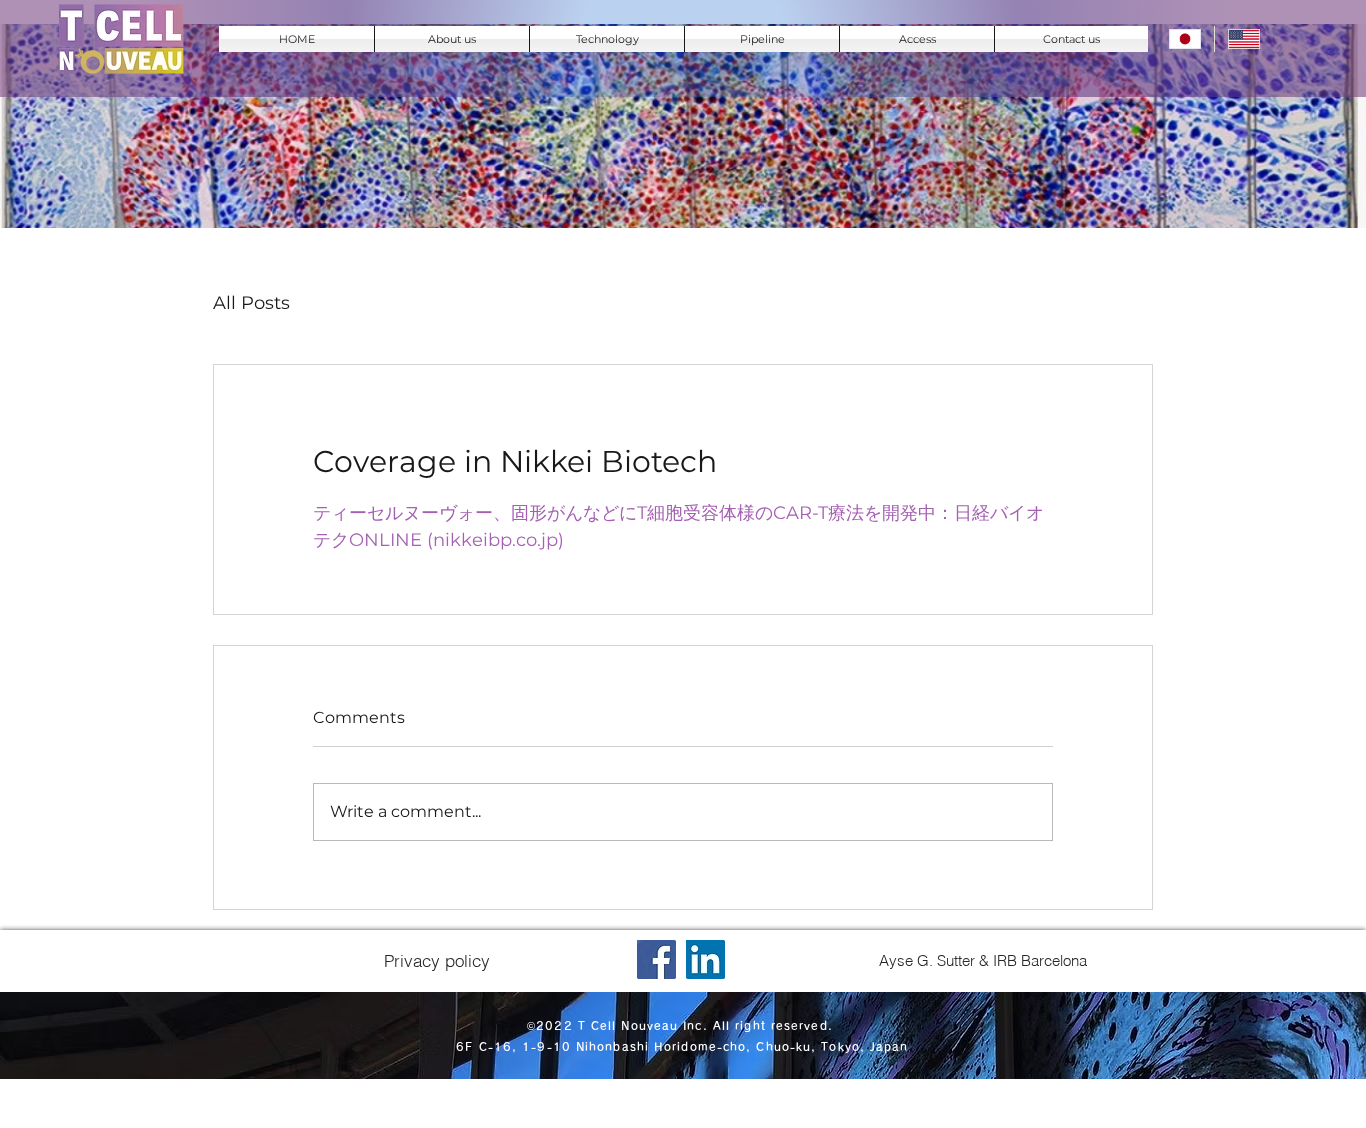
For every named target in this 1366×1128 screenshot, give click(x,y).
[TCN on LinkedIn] (705, 959)
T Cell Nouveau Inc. (643, 1025)
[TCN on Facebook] (656, 959)
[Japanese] (1185, 39)
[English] (1243, 39)
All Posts (251, 303)
